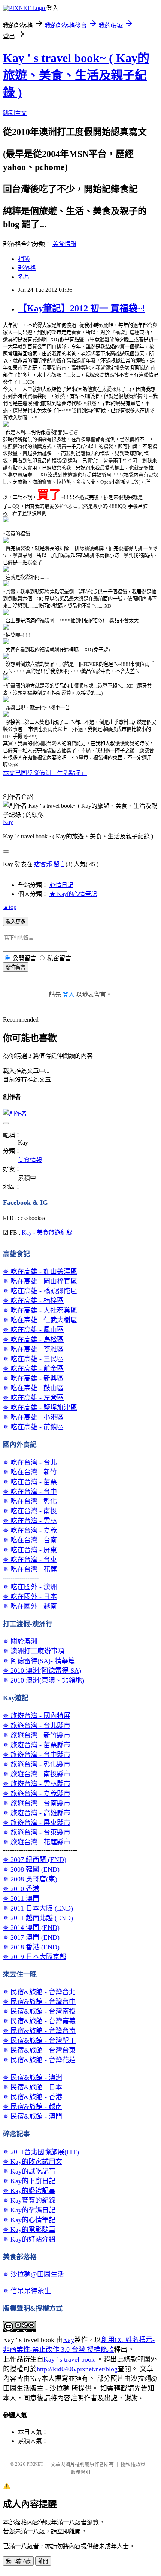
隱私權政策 (133, 2464)
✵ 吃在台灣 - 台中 (30, 1492)
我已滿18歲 (18, 2561)
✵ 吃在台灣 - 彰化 (30, 1501)
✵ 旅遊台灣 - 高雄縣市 (37, 1813)
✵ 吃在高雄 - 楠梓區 (33, 1301)
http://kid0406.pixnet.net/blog (77, 2369)
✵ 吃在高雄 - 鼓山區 (33, 1388)
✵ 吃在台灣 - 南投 (30, 1511)
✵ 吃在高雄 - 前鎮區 (33, 1427)
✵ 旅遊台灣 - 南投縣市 (37, 1774)
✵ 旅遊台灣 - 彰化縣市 (37, 1764)
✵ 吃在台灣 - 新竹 (30, 1472)
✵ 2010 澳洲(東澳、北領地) (44, 1680)
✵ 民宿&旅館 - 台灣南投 (39, 2011)
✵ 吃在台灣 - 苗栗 (30, 1482)
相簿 (24, 259)
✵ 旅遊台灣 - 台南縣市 (37, 1803)
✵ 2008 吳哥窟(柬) (30, 1879)
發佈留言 (16, 967)
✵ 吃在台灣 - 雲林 (30, 1521)
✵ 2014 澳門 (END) (31, 1928)
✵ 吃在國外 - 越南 (30, 1606)
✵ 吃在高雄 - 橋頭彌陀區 (40, 1291)
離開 (43, 2561)
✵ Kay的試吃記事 (29, 2171)
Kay (8, 822)
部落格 (27, 268)
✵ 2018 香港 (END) (31, 1947)
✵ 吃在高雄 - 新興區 (33, 1378)
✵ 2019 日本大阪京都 (35, 1957)
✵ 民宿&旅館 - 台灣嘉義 (39, 2021)
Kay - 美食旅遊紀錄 (47, 1233)
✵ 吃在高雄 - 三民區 (33, 1359)
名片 (24, 277)
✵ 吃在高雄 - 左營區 (33, 1398)
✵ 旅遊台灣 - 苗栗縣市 (37, 1745)
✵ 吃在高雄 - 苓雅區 (33, 1349)
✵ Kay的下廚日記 (29, 2181)
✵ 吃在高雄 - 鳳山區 (33, 1330)
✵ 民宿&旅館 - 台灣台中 (39, 2002)
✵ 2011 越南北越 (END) (38, 1918)
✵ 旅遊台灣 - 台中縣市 (37, 1755)
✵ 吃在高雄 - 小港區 (33, 1417)
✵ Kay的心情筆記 (29, 2220)
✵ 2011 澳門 (21, 1899)
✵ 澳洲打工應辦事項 (34, 1651)
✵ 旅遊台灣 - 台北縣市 (37, 1726)
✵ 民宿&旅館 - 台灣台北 (39, 1992)
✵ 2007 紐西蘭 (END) (35, 1860)
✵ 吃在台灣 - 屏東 (30, 1550)
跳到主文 (15, 113)
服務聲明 (80, 2472)
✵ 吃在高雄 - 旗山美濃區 (40, 1272)
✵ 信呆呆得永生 (27, 2291)
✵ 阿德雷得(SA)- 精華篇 (39, 1661)
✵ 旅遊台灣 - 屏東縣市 (37, 1823)
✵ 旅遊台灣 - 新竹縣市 (37, 1735)
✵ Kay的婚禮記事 (29, 2191)
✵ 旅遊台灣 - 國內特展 (37, 1716)
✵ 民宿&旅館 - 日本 (33, 2087)
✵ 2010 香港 (21, 1889)
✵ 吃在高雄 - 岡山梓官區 (40, 1281)
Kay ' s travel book (70, 2359)
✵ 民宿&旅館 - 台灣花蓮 (39, 2060)
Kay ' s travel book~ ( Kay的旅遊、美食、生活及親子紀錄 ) (76, 75)
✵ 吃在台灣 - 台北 (30, 1462)
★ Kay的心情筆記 (73, 894)
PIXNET (35, 2464)
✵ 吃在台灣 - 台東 (30, 1560)
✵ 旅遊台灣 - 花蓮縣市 (37, 1842)
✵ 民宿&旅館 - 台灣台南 (39, 2031)
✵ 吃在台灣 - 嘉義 (30, 1531)
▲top (10, 907)
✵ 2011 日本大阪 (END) (38, 1908)
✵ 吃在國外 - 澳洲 (30, 1587)
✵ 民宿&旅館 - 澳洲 (33, 2078)
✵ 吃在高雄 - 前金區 (33, 1369)
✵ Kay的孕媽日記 (29, 2210)
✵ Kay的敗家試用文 (33, 2162)
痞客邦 (43, 864)
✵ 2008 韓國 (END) (31, 1869)
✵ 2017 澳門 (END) (31, 1937)
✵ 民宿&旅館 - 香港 (33, 2097)
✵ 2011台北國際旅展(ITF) (41, 2152)
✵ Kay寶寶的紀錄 (29, 2200)
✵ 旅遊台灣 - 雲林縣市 (37, 1784)
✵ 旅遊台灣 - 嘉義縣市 (37, 1794)
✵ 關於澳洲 (20, 1641)
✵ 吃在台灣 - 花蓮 (30, 1569)
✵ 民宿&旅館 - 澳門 (33, 2116)
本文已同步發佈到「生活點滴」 (45, 773)
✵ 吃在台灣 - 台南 (30, 1540)
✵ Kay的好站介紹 (29, 2239)
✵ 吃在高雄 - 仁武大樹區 (40, 1320)
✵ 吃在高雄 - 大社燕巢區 (40, 1310)
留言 (60, 864)
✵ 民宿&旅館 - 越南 (33, 2107)
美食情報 (64, 244)
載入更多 (16, 922)
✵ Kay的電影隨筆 (29, 2230)
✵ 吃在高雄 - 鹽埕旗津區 (40, 1408)
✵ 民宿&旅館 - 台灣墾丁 (39, 2041)
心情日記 (61, 885)
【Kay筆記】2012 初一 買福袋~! (81, 308)
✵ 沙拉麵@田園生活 (34, 2274)
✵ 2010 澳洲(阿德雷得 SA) (42, 1671)
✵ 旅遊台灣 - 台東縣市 (37, 1832)
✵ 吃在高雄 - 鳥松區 (33, 1340)
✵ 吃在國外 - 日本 (30, 1597)
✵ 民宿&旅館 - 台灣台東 (39, 2050)
